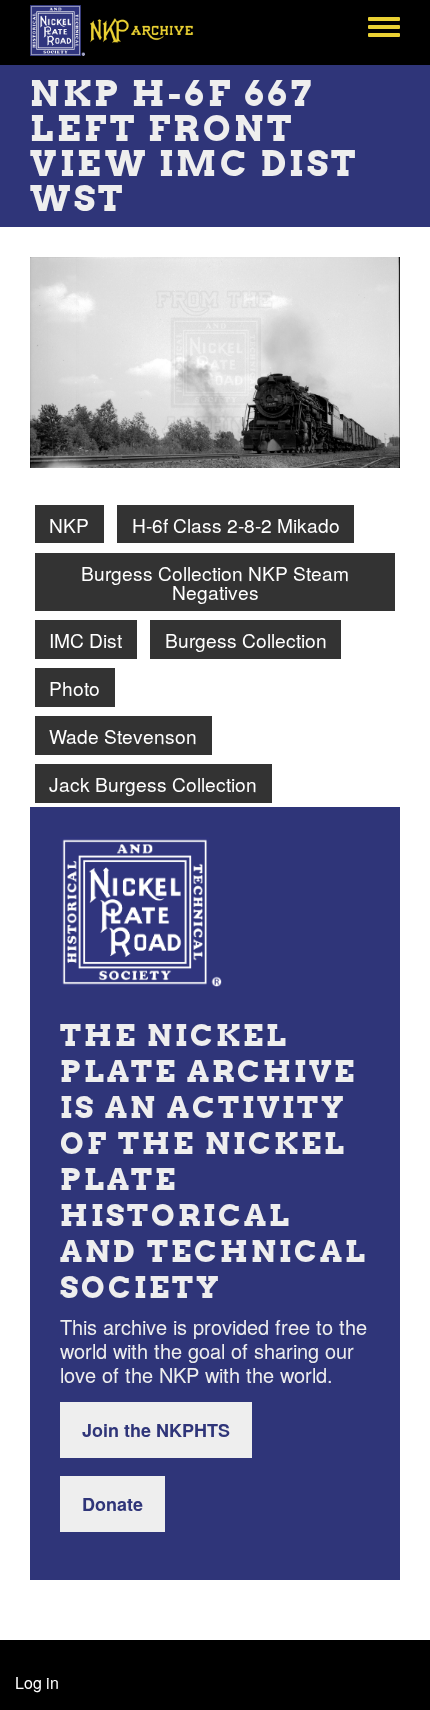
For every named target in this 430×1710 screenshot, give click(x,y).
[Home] (122, 30)
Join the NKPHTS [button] (156, 1430)
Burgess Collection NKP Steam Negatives (215, 582)
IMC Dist (85, 639)
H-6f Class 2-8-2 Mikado (236, 524)
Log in (37, 1682)
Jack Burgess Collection (153, 783)
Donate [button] (112, 1504)
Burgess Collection (246, 639)
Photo (74, 687)
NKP (69, 524)
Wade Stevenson (123, 735)
